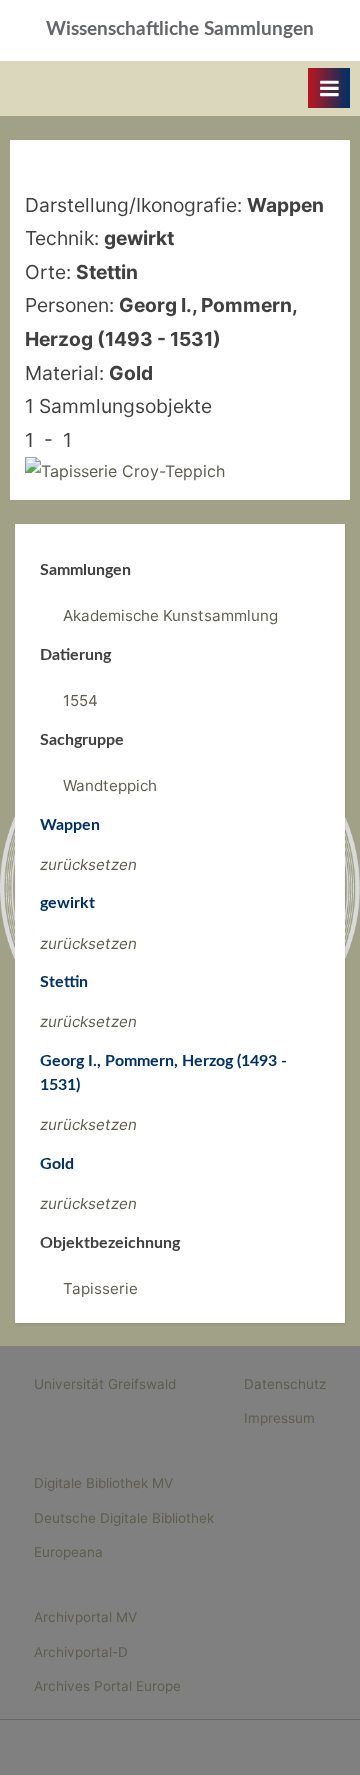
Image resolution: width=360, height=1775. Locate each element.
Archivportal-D (81, 1652)
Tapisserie (100, 1288)
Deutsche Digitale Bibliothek (124, 1518)
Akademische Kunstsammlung (170, 615)
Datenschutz (285, 1384)
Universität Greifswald (105, 1384)
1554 (80, 700)
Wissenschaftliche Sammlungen (180, 29)
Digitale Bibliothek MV (103, 1483)
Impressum (279, 1418)
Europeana (68, 1552)
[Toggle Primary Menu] (329, 88)
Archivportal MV (85, 1617)
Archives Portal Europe (107, 1686)
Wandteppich (110, 785)
